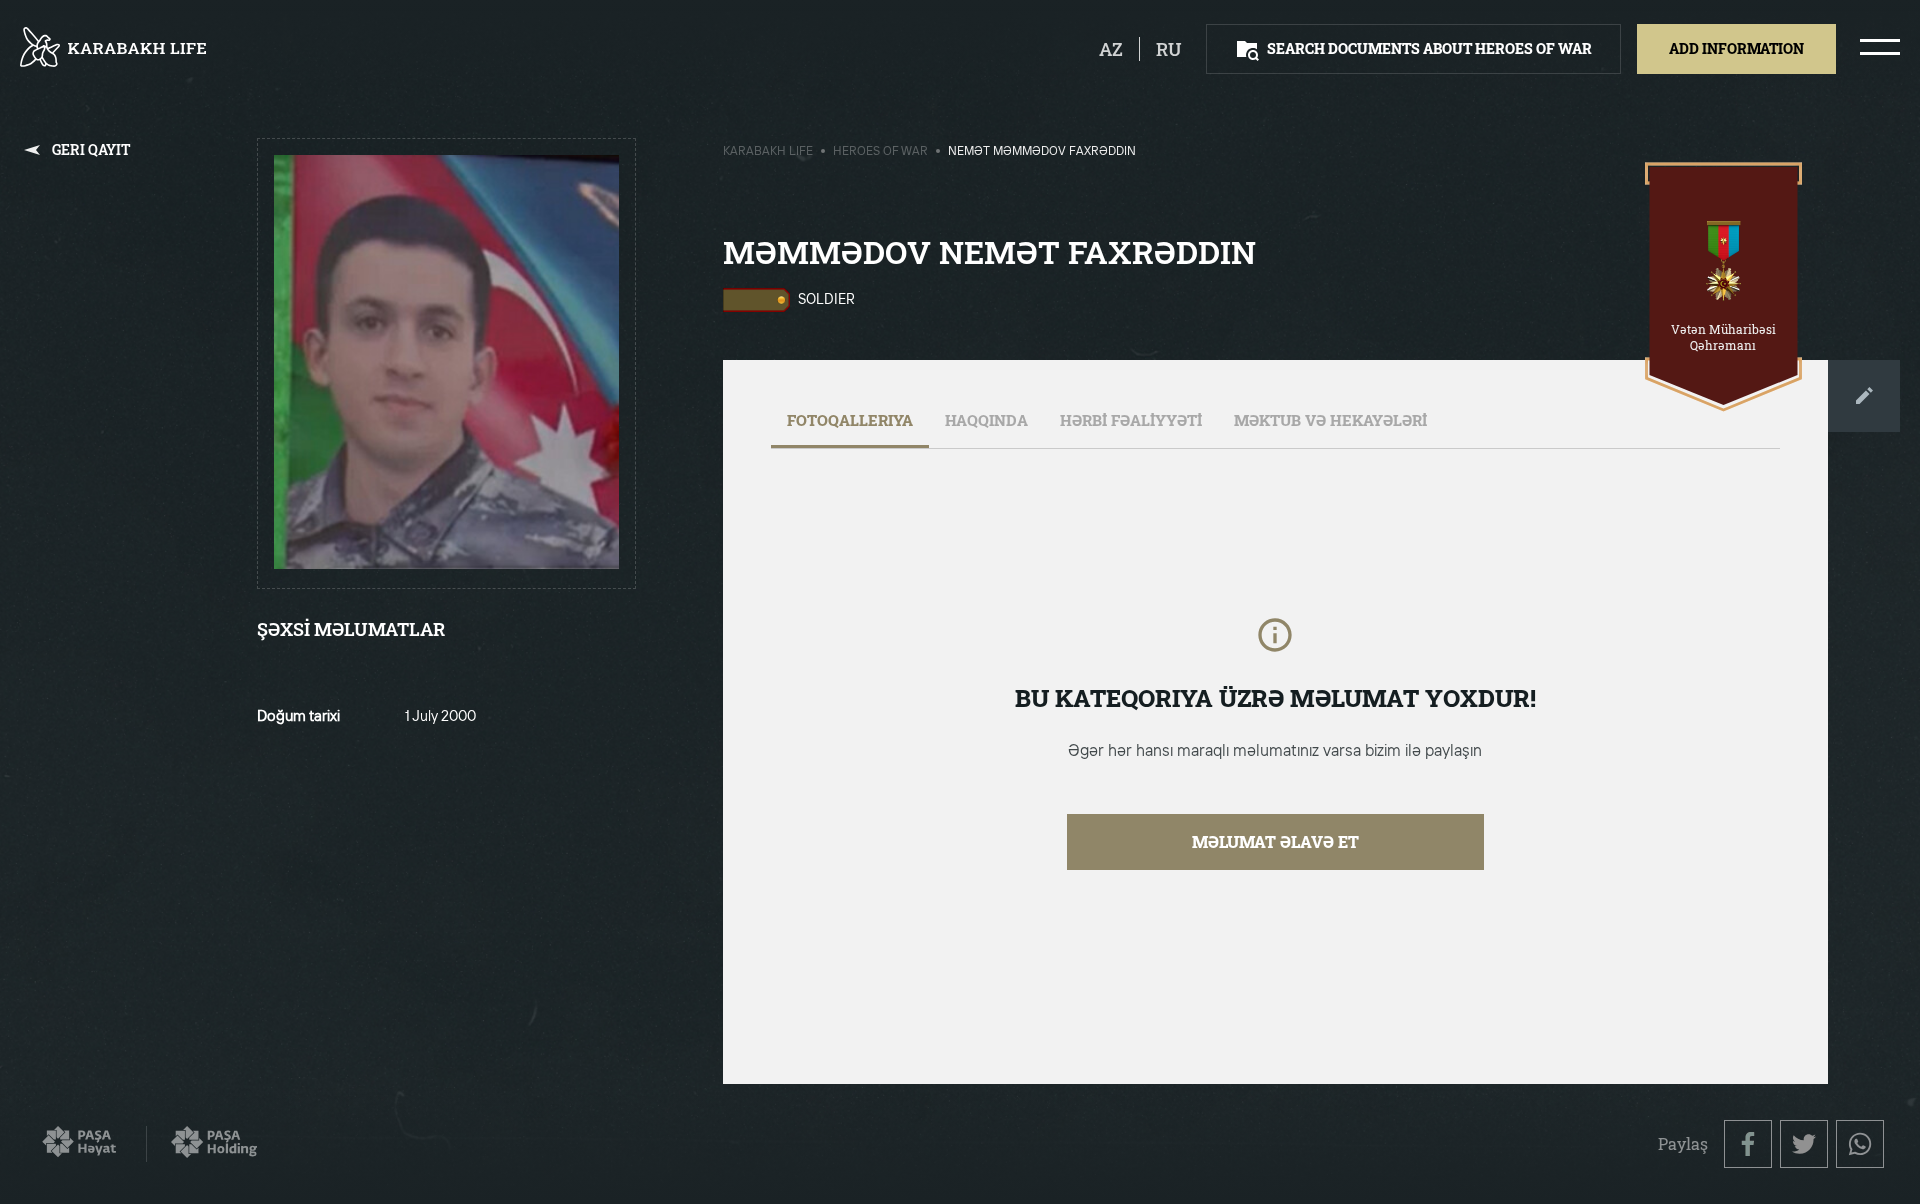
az (1111, 49)
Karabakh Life (768, 152)
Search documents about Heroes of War (1429, 48)
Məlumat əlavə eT (1275, 841)
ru (1169, 49)
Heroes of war (880, 152)
